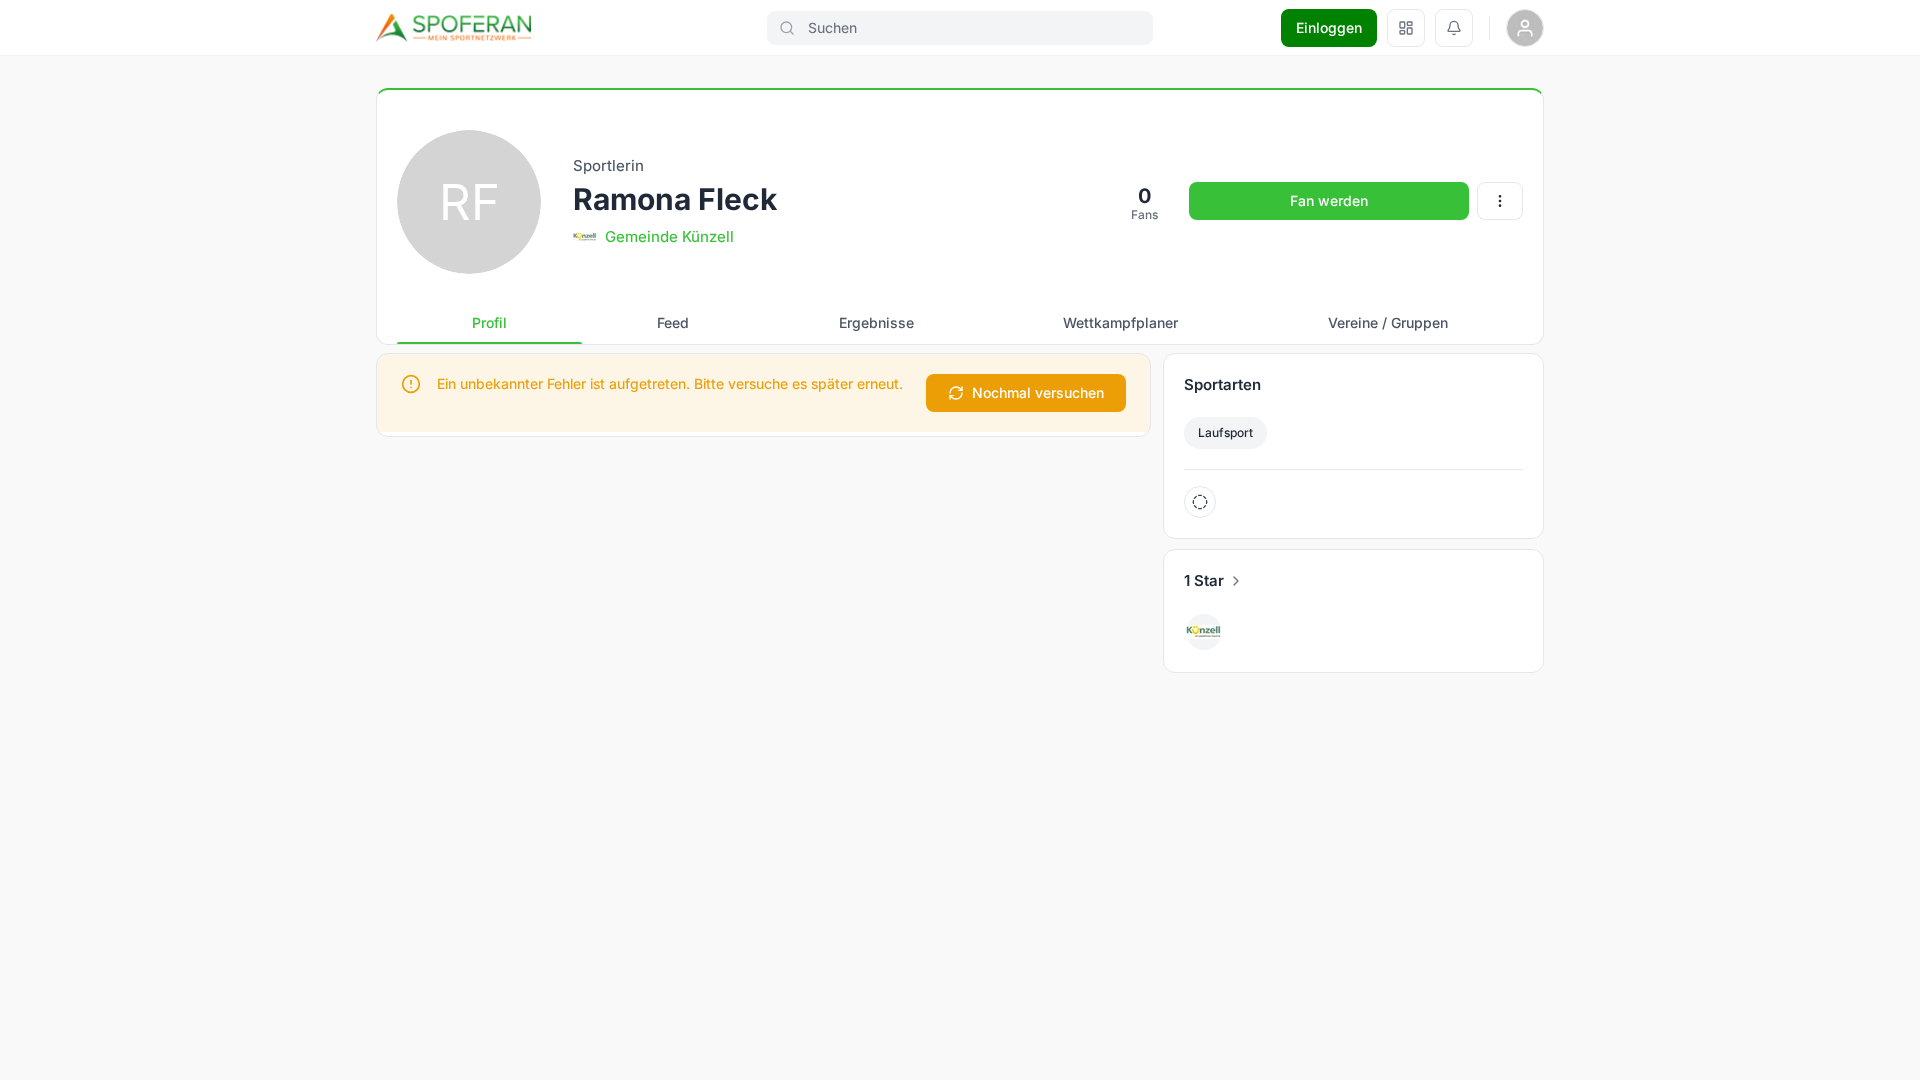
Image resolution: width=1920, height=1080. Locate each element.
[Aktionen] (1500, 201)
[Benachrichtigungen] (1454, 28)
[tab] (489, 323)
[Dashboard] (1406, 28)
